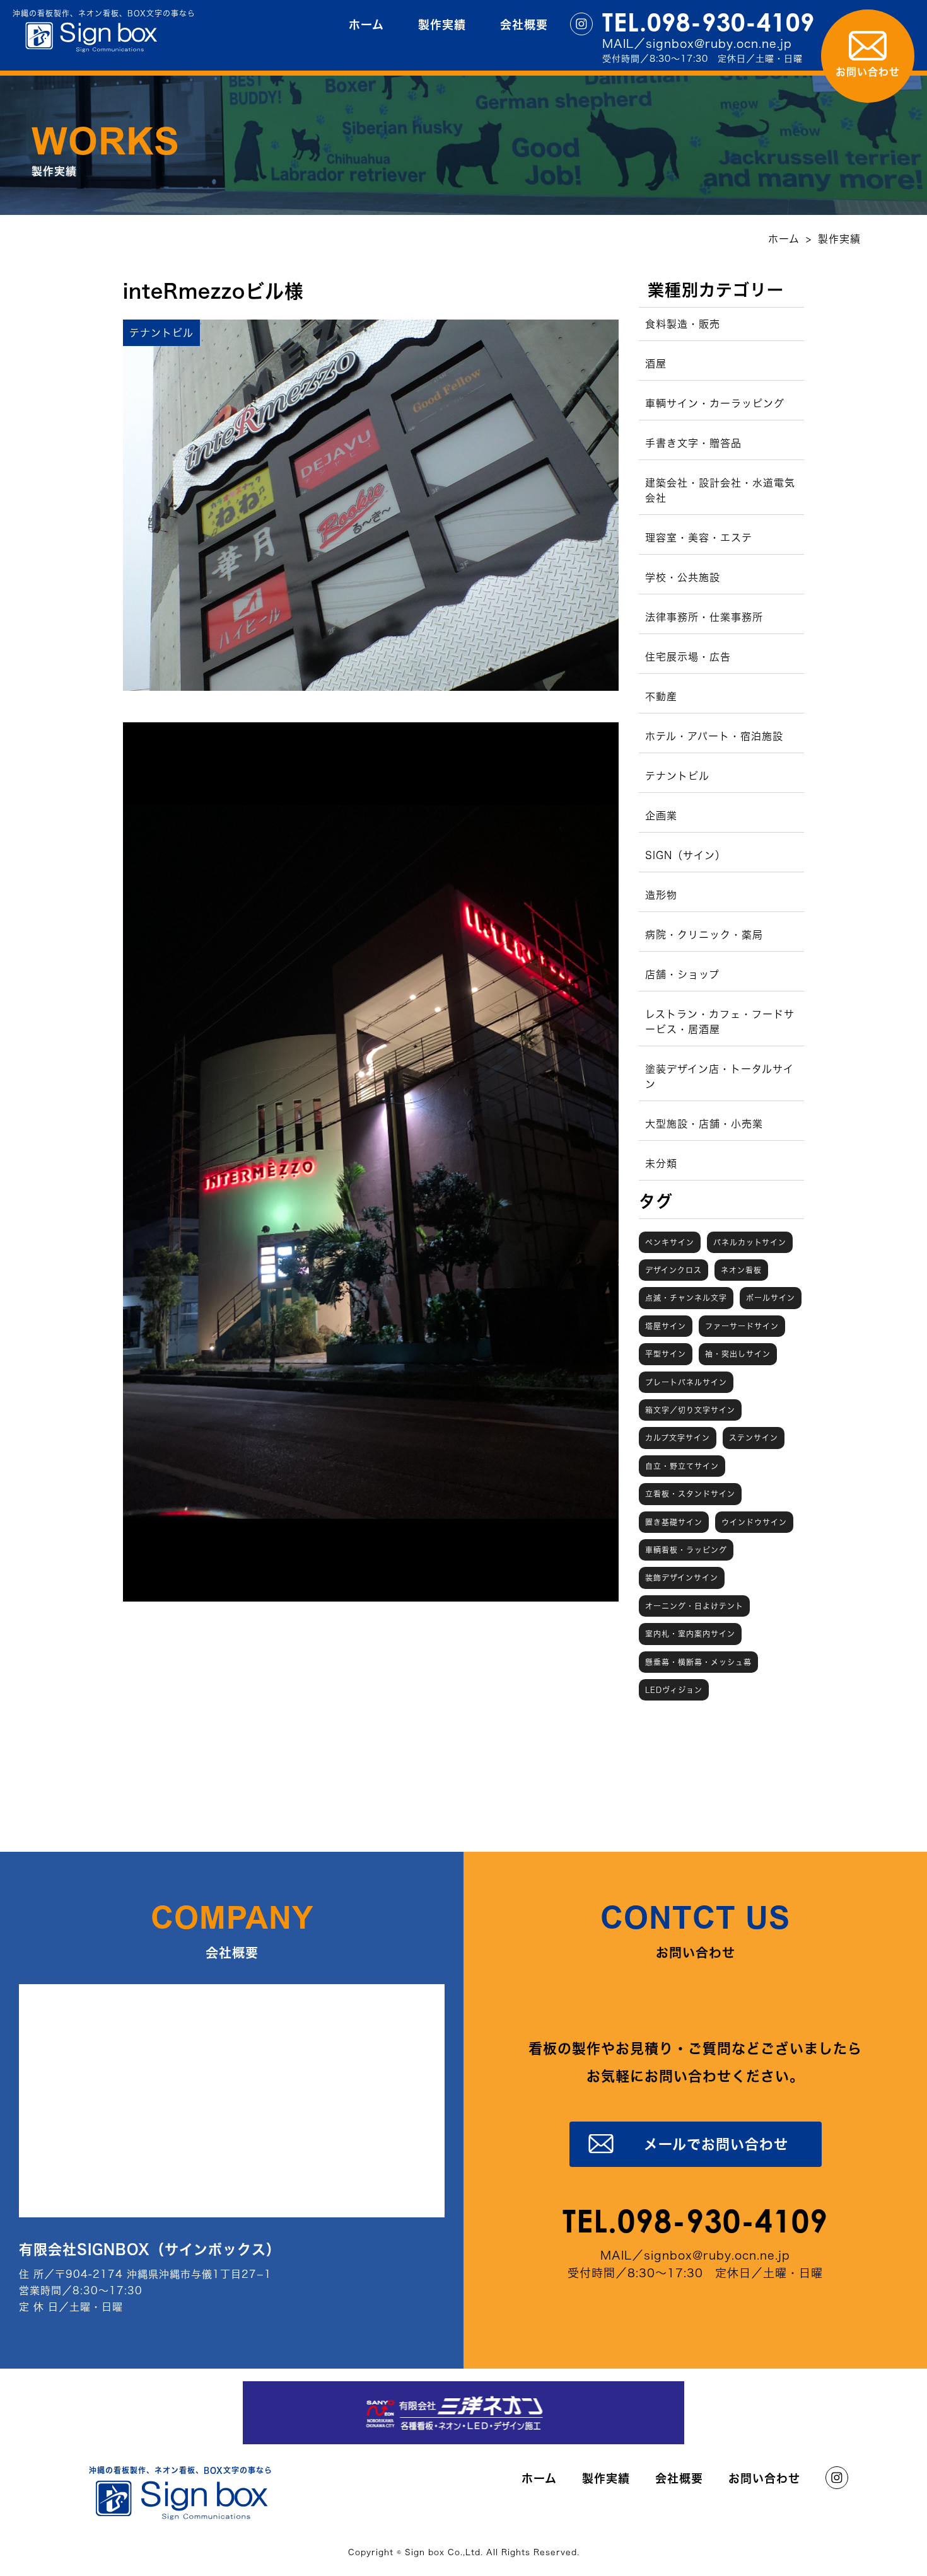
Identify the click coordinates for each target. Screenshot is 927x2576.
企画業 (661, 816)
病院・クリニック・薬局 (704, 935)
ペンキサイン (670, 1242)
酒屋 (656, 364)
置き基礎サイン (674, 1522)
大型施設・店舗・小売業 (704, 1124)
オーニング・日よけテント (694, 1606)
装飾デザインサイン (682, 1578)
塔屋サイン (666, 1326)
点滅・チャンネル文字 (686, 1298)
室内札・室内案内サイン (690, 1634)
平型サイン (666, 1354)
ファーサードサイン (742, 1326)
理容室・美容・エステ (699, 538)
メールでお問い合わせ (716, 2144)
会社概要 (524, 25)
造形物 (661, 895)
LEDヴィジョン (674, 1690)
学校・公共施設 (683, 577)
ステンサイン (754, 1438)
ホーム (366, 25)
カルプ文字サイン (678, 1438)
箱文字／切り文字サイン (690, 1410)
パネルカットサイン (750, 1242)
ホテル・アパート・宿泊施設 (714, 736)
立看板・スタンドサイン (690, 1494)
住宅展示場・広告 (688, 657)
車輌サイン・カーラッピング (715, 403)
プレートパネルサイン (686, 1382)
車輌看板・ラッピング (686, 1550)
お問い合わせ (764, 2478)
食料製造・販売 (683, 324)
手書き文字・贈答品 (693, 443)
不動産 (661, 696)
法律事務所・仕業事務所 (704, 617)
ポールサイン (771, 1298)
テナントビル (677, 776)
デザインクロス (673, 1270)
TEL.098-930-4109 (708, 22)
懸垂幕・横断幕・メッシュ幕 (698, 1662)
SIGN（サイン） (685, 855)
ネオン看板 (741, 1270)
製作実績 (442, 25)
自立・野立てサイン (682, 1466)
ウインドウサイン (754, 1522)
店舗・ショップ (682, 974)
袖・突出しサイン (738, 1354)
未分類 (661, 1164)
